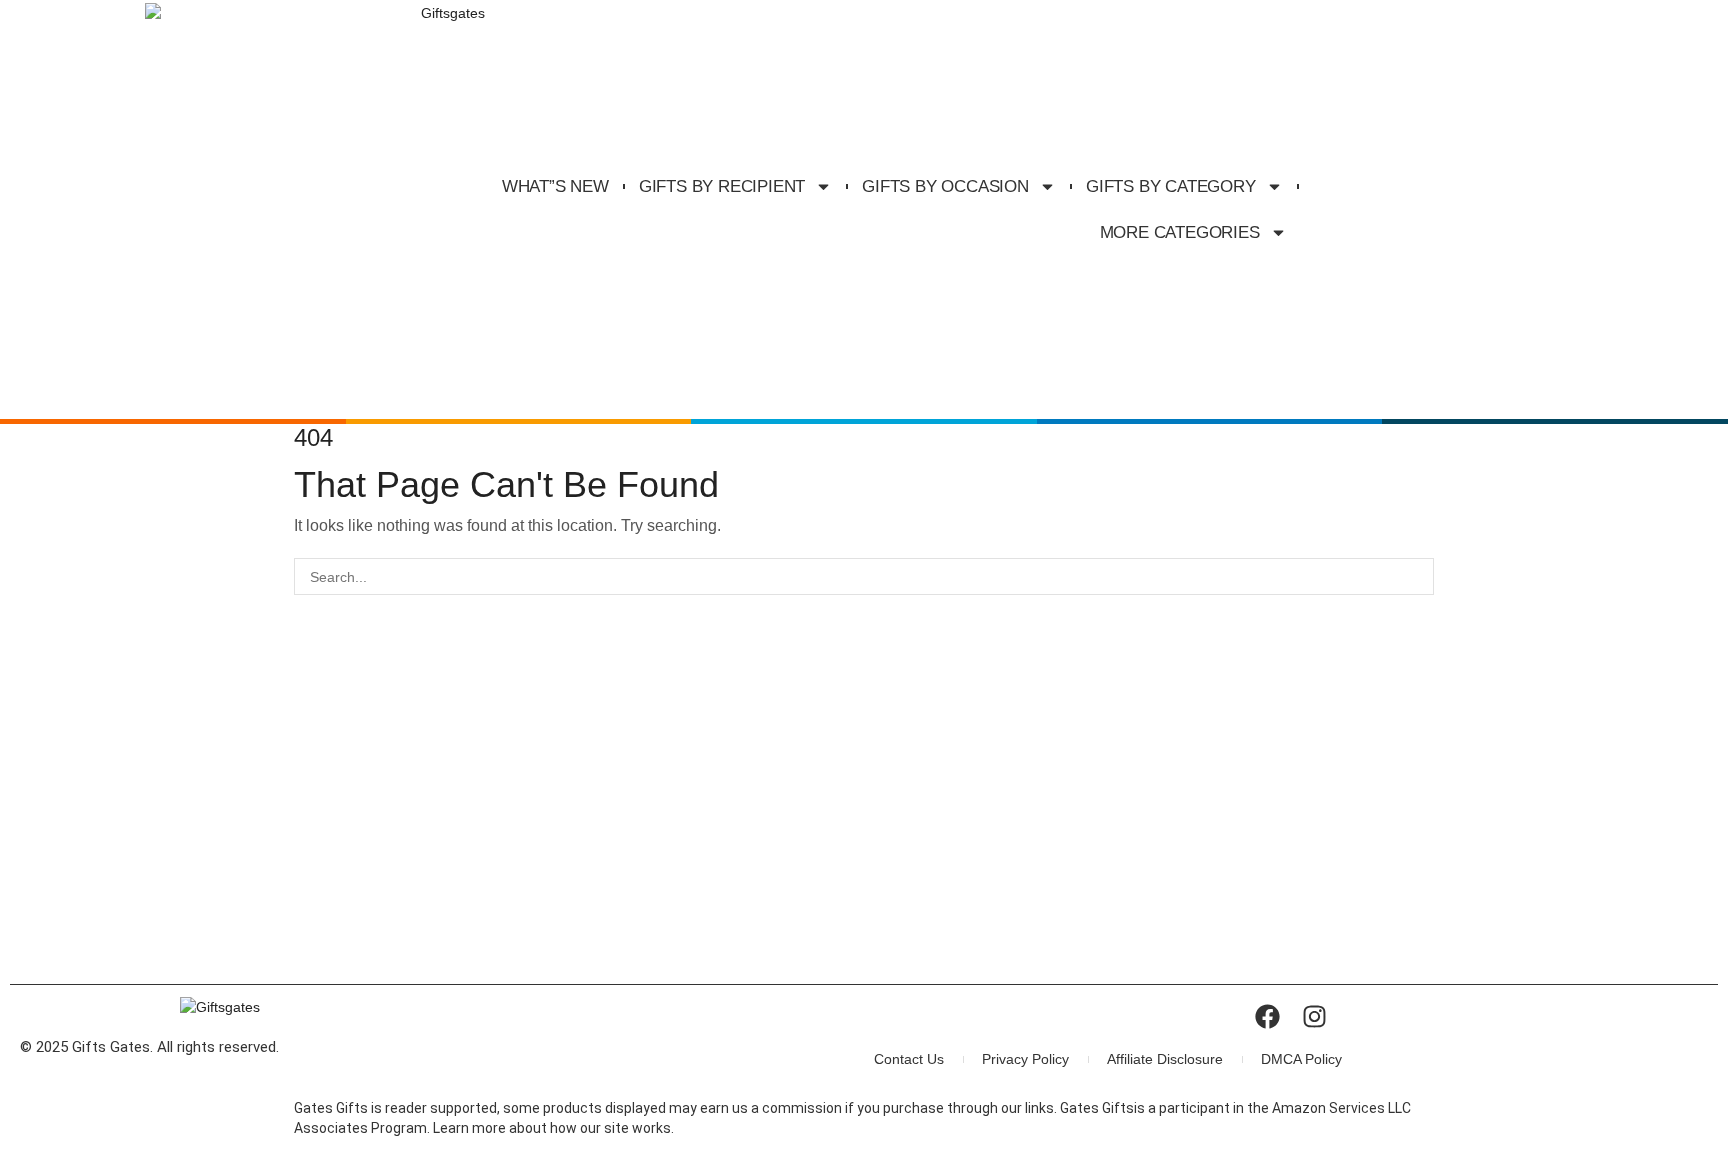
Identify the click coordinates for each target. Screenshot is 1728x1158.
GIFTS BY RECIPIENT (722, 186)
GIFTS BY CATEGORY (1171, 186)
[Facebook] (1267, 1016)
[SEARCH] (1415, 576)
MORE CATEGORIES (1180, 232)
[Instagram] (1314, 1016)
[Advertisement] (864, 824)
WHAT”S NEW (555, 186)
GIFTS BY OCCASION (945, 186)
